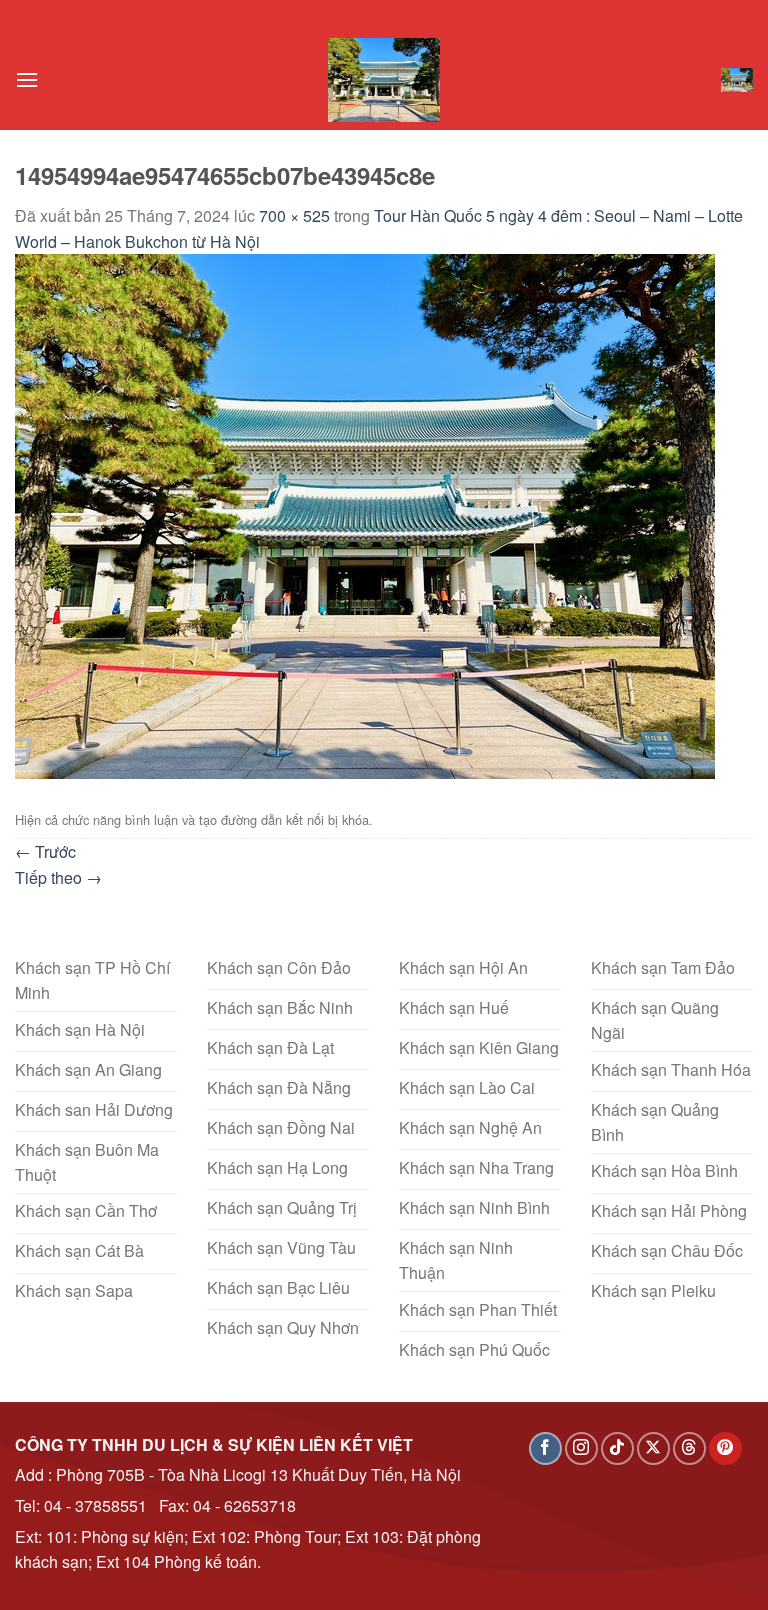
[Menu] (27, 79)
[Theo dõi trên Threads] (689, 1448)
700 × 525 (294, 215)
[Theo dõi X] (653, 1448)
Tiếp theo (58, 877)
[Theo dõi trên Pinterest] (725, 1448)
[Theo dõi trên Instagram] (581, 1448)
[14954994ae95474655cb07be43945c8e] (365, 514)
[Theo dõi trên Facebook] (545, 1448)
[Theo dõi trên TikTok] (617, 1448)
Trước (45, 851)
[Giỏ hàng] (737, 80)
